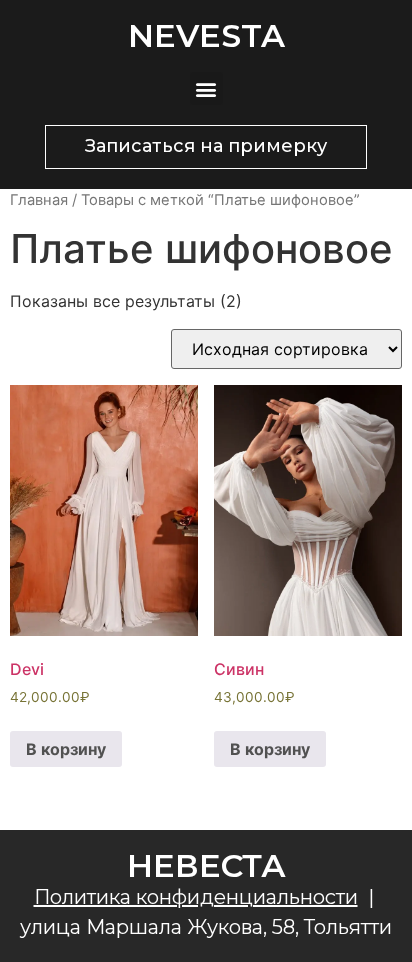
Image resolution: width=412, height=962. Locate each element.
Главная (39, 200)
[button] (206, 88)
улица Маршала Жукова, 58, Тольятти (206, 927)
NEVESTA (206, 35)
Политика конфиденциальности (196, 897)
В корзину (66, 749)
